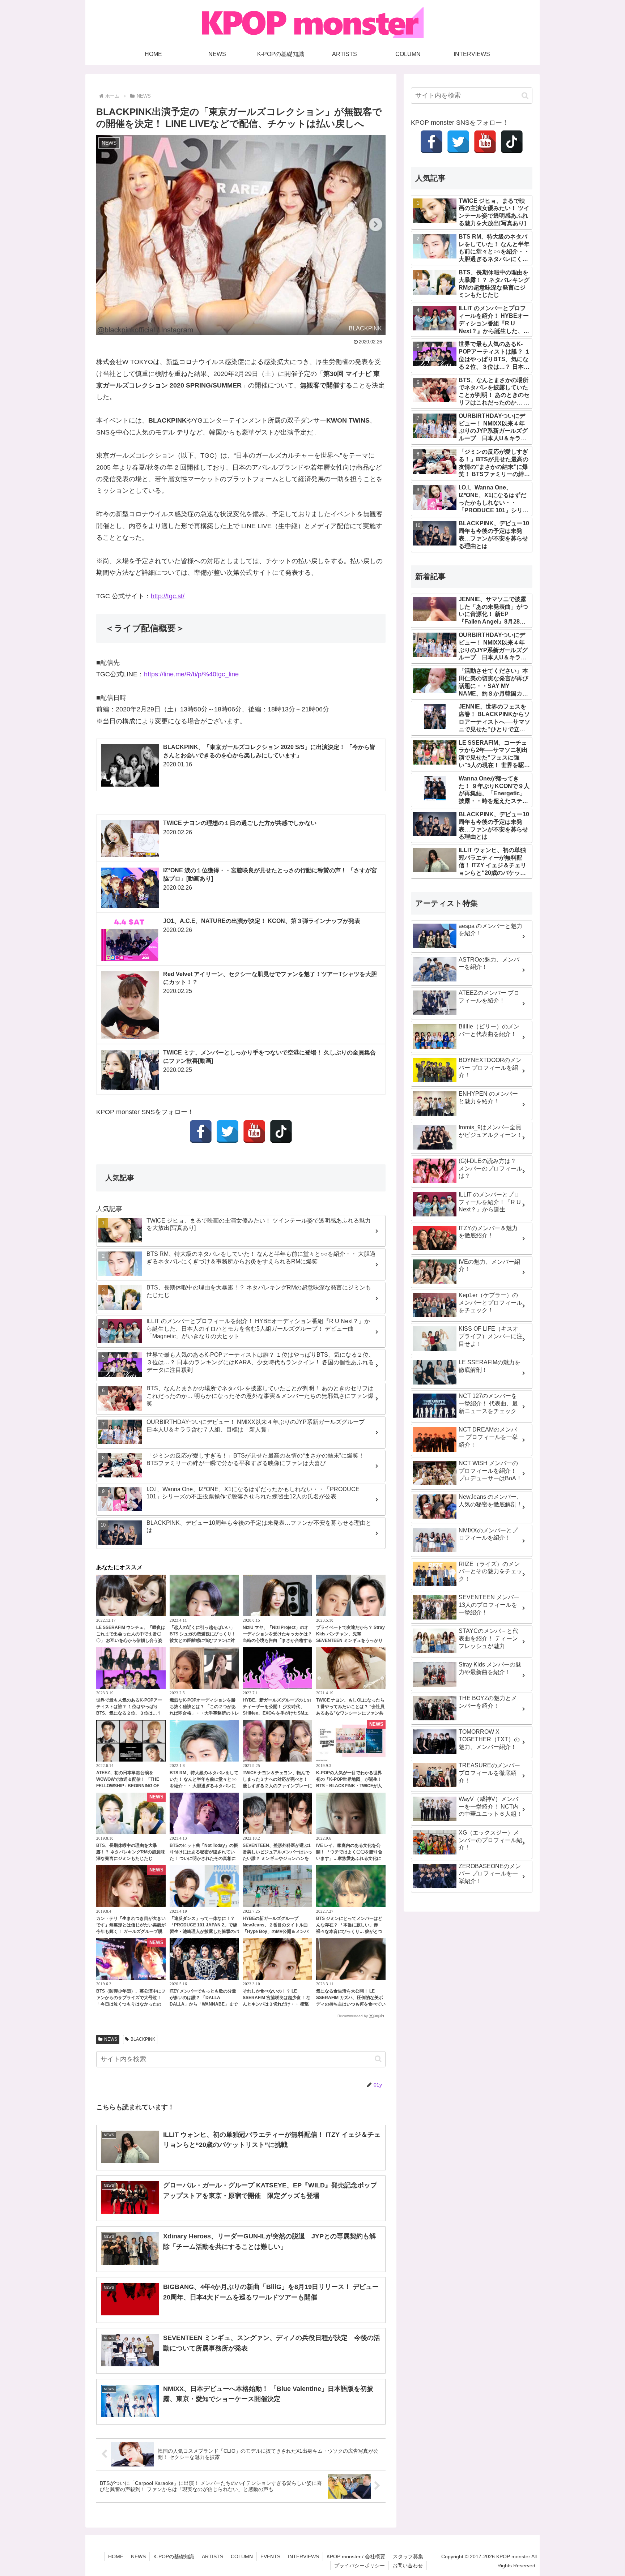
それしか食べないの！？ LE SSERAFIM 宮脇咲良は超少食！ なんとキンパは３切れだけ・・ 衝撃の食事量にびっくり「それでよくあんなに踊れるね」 (277, 2004)
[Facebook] (201, 1131)
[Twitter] (228, 1131)
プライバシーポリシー (360, 2566)
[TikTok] (281, 1131)
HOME (116, 2556)
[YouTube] (254, 1131)
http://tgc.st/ (168, 596)
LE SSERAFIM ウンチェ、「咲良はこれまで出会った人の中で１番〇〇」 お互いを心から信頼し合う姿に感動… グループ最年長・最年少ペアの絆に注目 (131, 1640)
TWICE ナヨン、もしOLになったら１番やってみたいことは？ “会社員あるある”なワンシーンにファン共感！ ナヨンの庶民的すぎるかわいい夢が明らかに (350, 1713)
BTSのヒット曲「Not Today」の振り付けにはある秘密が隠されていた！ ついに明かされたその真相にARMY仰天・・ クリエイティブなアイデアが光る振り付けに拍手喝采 (204, 1858)
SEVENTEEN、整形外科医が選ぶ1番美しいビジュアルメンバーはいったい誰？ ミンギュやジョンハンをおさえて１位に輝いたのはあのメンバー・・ (277, 1858)
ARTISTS (212, 2556)
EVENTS (270, 2556)
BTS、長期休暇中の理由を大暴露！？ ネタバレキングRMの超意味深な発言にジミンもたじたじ (131, 1852)
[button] (378, 2059)
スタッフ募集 (408, 2556)
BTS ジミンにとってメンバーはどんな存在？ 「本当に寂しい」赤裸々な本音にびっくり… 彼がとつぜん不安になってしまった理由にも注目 (351, 1931)
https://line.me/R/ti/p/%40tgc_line (191, 674)
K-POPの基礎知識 (174, 2556)
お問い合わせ (408, 2566)
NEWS (111, 2039)
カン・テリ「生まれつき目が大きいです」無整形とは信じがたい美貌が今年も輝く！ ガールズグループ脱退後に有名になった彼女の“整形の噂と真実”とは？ (131, 1931)
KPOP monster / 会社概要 (356, 2556)
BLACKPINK (143, 2039)
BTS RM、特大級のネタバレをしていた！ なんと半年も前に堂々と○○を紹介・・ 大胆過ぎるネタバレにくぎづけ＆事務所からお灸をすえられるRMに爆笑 (204, 1786)
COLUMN (242, 2556)
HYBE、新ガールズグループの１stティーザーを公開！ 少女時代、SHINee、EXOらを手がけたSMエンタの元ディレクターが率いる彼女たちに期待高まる (277, 1713)
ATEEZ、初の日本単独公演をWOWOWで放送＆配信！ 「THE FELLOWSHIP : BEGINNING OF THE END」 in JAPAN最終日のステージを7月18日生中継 (129, 1786)
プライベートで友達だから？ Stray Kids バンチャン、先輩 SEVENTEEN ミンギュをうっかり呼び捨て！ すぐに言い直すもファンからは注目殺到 (350, 1640)
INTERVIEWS (303, 2556)
